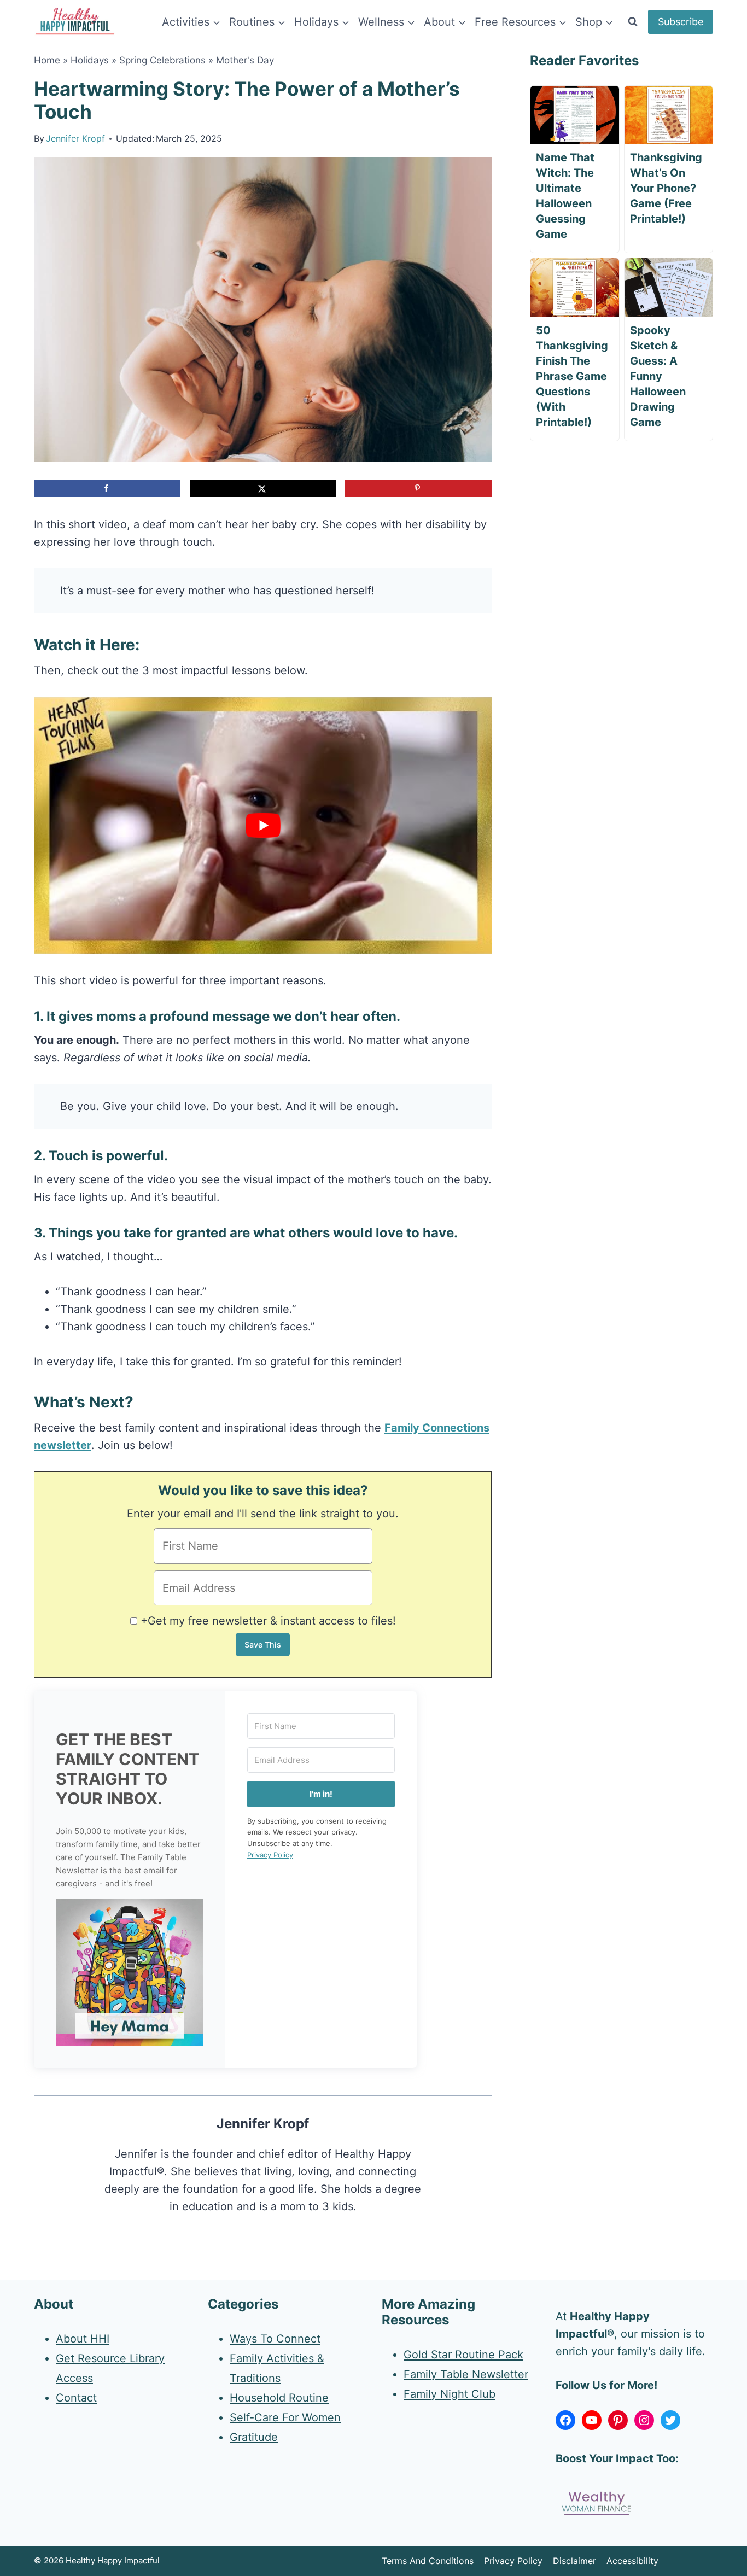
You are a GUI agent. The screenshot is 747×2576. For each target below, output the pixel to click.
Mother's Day (245, 60)
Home (47, 60)
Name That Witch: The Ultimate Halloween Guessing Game (565, 196)
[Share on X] (263, 488)
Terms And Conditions (428, 2561)
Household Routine (279, 2398)
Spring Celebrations (162, 60)
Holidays (90, 60)
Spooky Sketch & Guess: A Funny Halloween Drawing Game (658, 376)
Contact (76, 2398)
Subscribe (681, 22)
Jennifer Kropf (75, 138)
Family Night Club (450, 2394)
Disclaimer (574, 2561)
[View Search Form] (633, 22)
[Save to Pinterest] (418, 488)
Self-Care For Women (285, 2417)
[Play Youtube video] (263, 825)
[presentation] (574, 115)
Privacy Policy (270, 1855)
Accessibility (632, 2561)
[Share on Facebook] (107, 488)
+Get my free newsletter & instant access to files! (268, 1621)
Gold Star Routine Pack (463, 2355)
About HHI (83, 2339)
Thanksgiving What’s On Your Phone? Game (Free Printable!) (666, 188)
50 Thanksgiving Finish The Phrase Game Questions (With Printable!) (572, 376)
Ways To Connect (275, 2339)
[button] (130, 1972)
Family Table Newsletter (466, 2374)
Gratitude (254, 2437)
